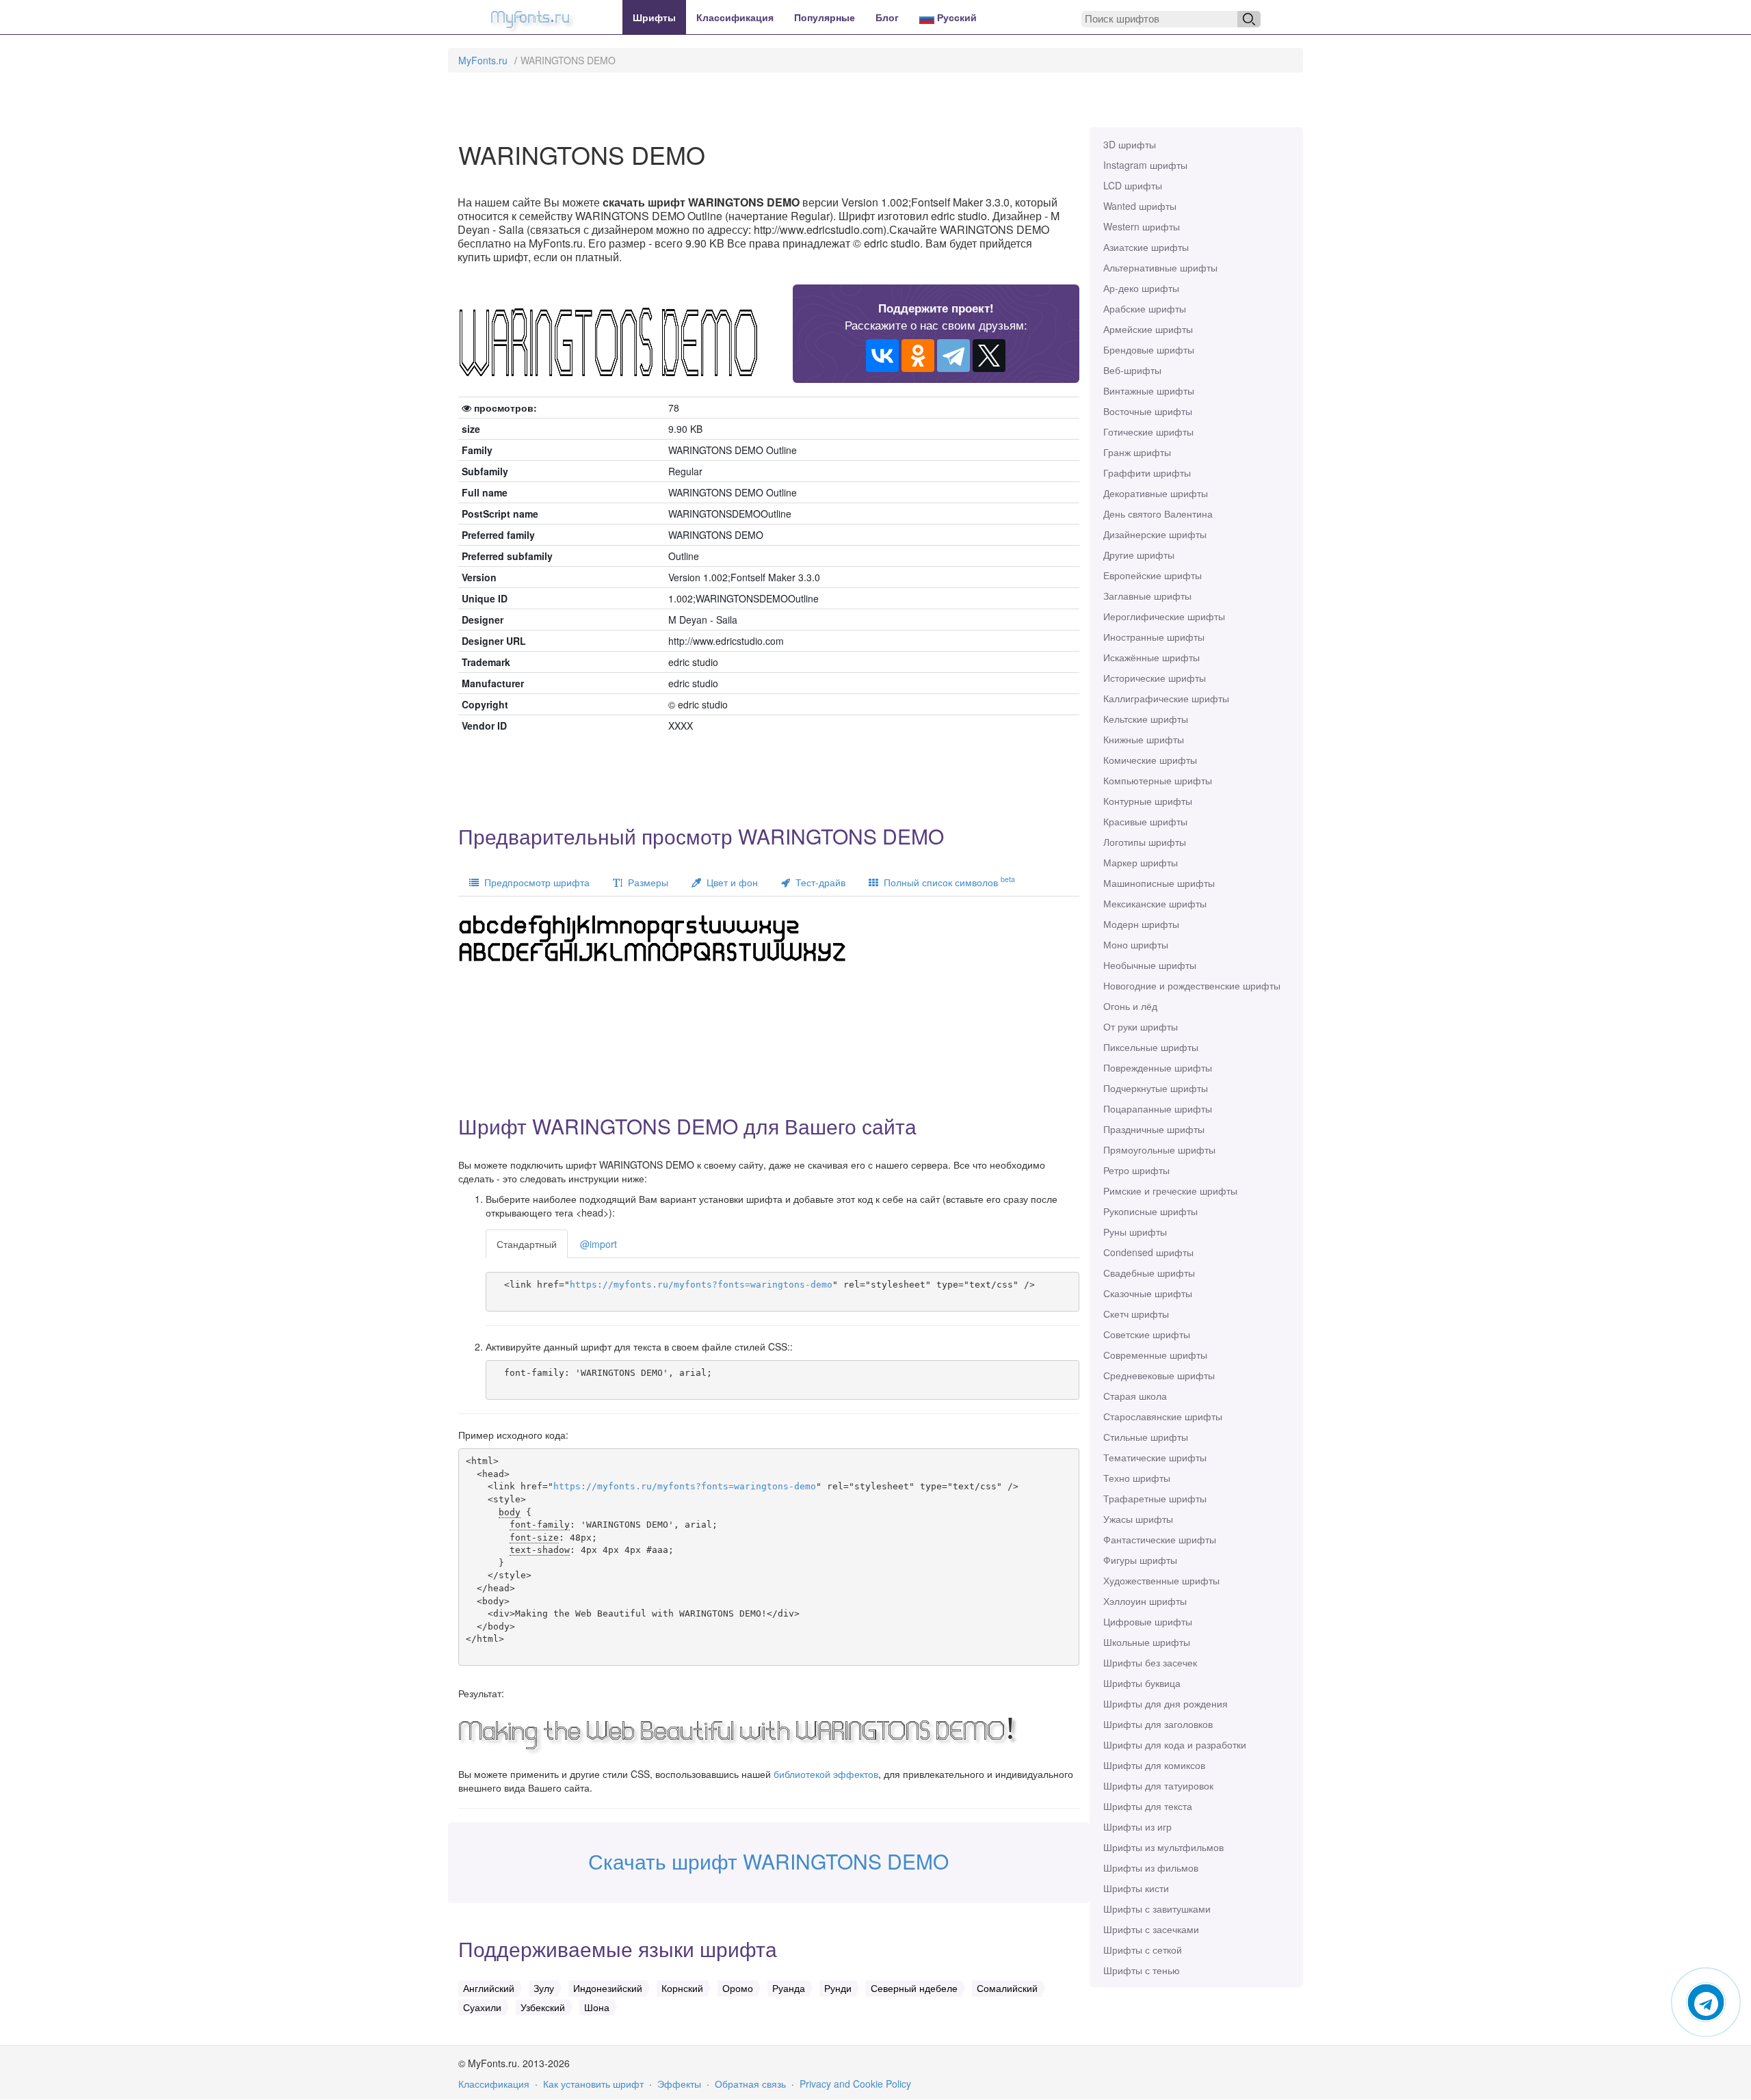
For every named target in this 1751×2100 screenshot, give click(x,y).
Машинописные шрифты (1159, 883)
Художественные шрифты (1161, 1580)
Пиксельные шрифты (1151, 1047)
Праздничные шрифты (1154, 1129)
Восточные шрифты (1148, 411)
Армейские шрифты (1148, 329)
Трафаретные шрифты (1155, 1498)
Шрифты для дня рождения (1166, 1703)
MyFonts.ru (483, 60)
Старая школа (1135, 1396)
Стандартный (527, 1244)
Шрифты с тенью (1142, 1970)
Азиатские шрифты (1146, 247)
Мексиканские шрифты (1155, 903)
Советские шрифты (1147, 1334)
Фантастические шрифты (1160, 1539)
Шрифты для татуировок (1158, 1785)
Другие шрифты (1139, 555)
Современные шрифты (1155, 1355)
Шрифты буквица (1142, 1683)
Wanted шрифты (1140, 206)
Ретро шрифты (1136, 1170)
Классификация (735, 17)
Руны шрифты (1135, 1232)
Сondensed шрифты (1148, 1252)
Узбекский (543, 2007)
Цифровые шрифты (1148, 1621)
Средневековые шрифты (1159, 1375)
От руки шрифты (1141, 1026)
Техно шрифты (1137, 1478)
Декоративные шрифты (1156, 493)
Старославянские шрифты (1163, 1416)
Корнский (682, 1988)
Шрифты (654, 17)
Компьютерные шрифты (1158, 780)
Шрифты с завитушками (1157, 1909)
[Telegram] (953, 356)
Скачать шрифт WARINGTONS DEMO (768, 1861)
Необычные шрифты (1150, 965)
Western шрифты (1142, 226)
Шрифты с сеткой (1143, 1950)
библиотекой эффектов (826, 1774)
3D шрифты (1130, 144)
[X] (989, 356)
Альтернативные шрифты (1160, 267)
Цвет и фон (729, 882)
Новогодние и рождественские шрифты (1192, 985)
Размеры (645, 882)
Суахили (482, 2007)
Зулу (544, 1988)
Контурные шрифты (1148, 801)
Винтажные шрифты (1149, 390)
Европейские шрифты (1153, 575)
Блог (887, 17)
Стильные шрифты (1146, 1437)
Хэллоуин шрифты (1145, 1601)
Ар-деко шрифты (1141, 288)
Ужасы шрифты (1138, 1519)
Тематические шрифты (1155, 1457)
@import (598, 1244)
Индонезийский (608, 1988)
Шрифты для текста (1148, 1806)
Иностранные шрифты (1154, 637)
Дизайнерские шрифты (1155, 534)
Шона (597, 2007)
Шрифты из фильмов (1151, 1868)
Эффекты (679, 2084)
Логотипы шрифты (1145, 842)
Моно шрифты (1136, 944)
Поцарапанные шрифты (1158, 1108)
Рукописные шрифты (1150, 1211)
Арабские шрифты (1145, 308)
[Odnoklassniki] (918, 356)
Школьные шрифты (1147, 1642)
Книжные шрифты (1144, 739)
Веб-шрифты (1132, 370)
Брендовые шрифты (1149, 349)
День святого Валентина (1158, 514)
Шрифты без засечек (1150, 1662)
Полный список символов (947, 881)
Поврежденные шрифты (1158, 1067)
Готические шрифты (1148, 431)
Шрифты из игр (1137, 1826)
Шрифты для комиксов (1154, 1765)
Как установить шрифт (593, 2084)
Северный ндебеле (914, 1988)
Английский (489, 1988)
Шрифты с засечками (1151, 1929)
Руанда (789, 1988)
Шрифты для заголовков (1158, 1724)
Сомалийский (1007, 1988)
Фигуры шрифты (1140, 1560)
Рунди (838, 1988)
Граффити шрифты (1147, 473)
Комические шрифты (1150, 760)
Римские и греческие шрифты (1170, 1191)
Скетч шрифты (1136, 1314)
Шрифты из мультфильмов (1163, 1847)
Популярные (825, 17)
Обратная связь (750, 2084)
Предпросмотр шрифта (534, 882)
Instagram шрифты (1145, 165)
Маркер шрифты (1141, 862)
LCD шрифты (1133, 185)
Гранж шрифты (1137, 452)
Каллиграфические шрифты (1166, 698)
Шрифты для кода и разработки (1175, 1744)
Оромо (738, 1988)
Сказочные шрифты (1148, 1293)
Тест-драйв (818, 882)
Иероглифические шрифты (1164, 616)
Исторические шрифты (1155, 678)
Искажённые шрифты (1151, 657)
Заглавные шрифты (1147, 596)
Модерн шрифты (1141, 924)
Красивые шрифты (1145, 821)
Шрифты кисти (1136, 1888)
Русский (956, 17)
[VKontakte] (882, 356)
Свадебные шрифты (1149, 1273)
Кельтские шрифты (1146, 719)
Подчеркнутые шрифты (1156, 1088)
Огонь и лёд (1130, 1006)
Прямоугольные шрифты (1159, 1149)
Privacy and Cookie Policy (855, 2084)
